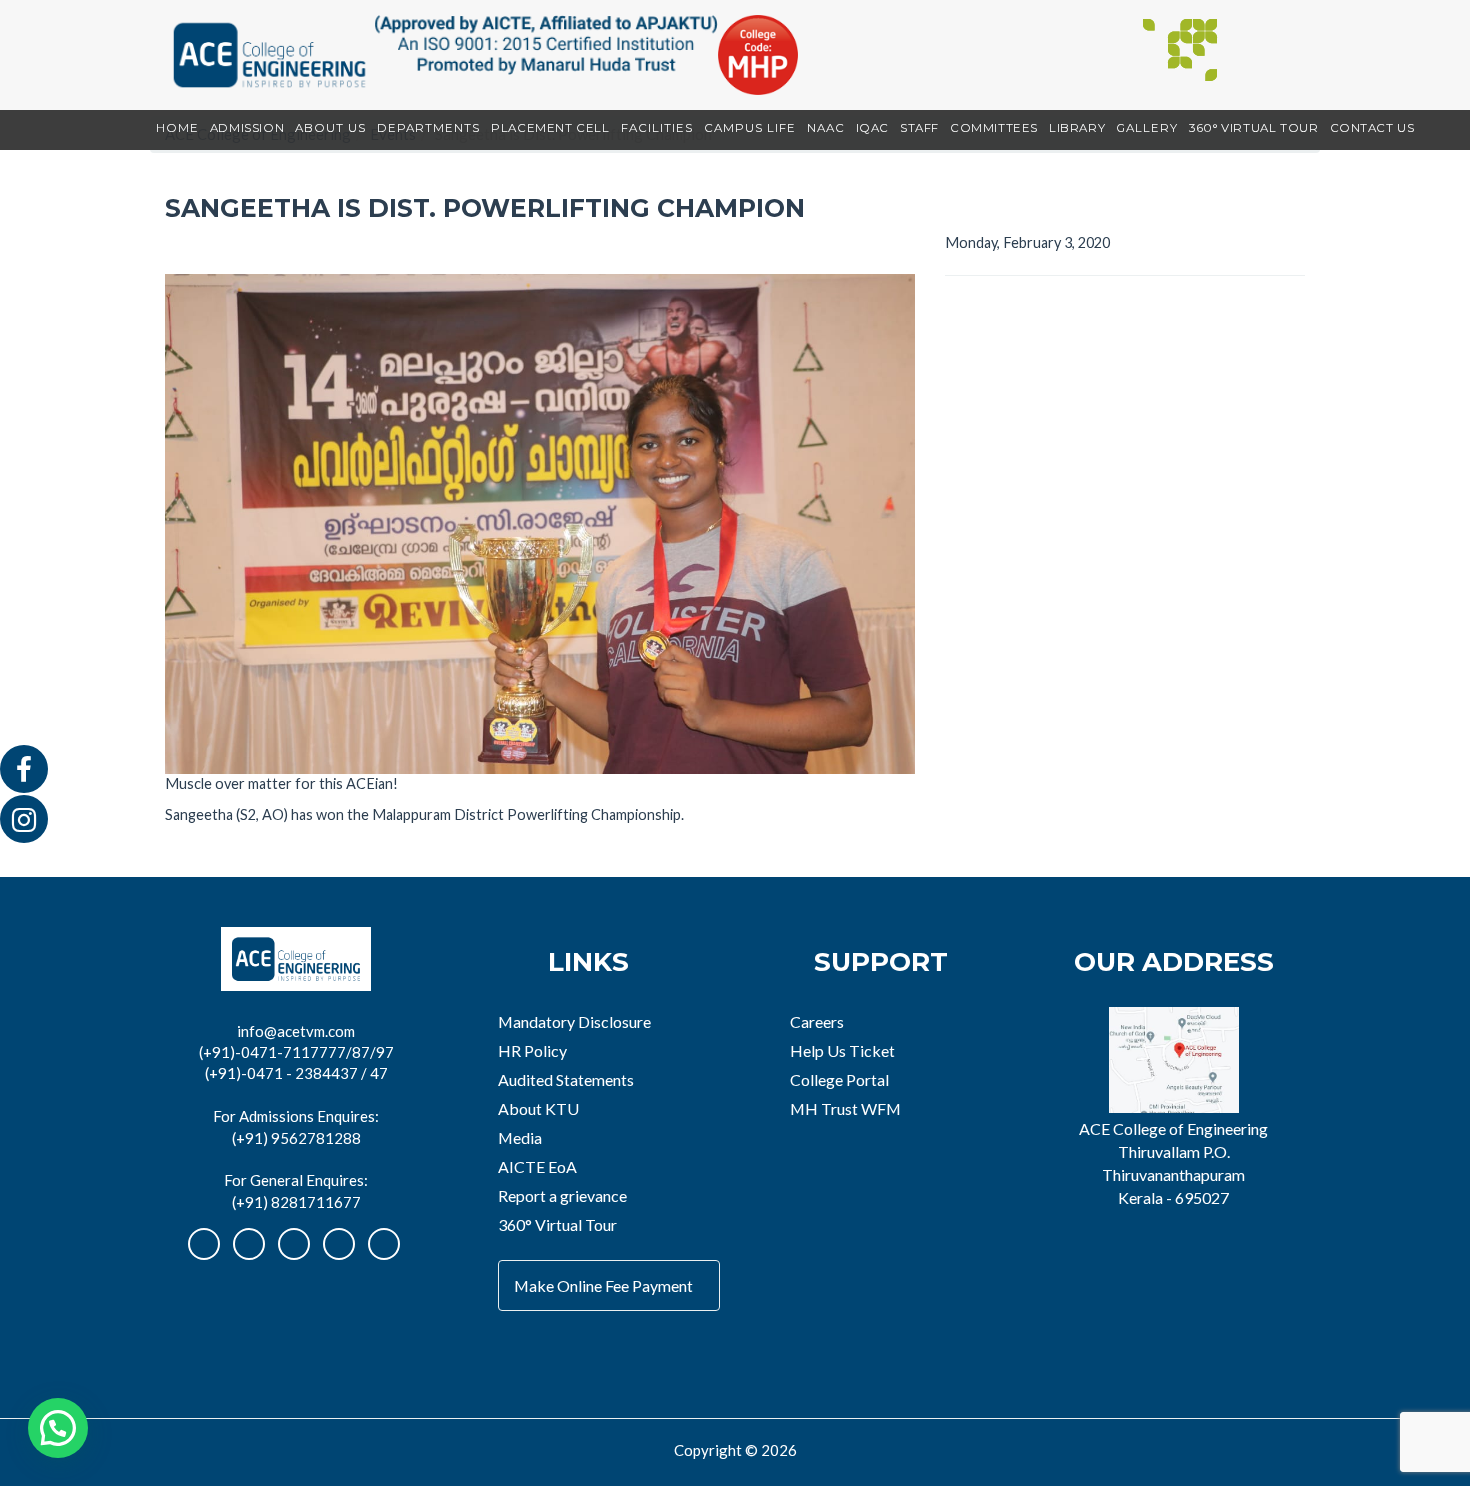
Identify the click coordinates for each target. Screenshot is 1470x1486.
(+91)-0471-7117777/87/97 (296, 1052)
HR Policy (532, 1050)
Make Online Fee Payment (603, 1285)
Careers (817, 1021)
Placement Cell (550, 128)
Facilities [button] (657, 128)
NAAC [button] (826, 128)
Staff (919, 128)
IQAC (872, 128)
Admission (247, 128)
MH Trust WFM (845, 1108)
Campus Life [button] (750, 128)
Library (1077, 128)
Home (177, 128)
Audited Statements (566, 1079)
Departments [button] (428, 128)
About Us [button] (330, 128)
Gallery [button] (1147, 128)
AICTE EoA (537, 1166)
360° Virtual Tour (1253, 128)
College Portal (839, 1079)
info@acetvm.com (296, 1031)
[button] (58, 1428)
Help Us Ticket (842, 1050)
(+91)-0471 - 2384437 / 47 (296, 1073)
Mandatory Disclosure (574, 1021)
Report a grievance (562, 1195)
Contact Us (1372, 128)
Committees (994, 128)
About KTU (538, 1108)
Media (520, 1137)
